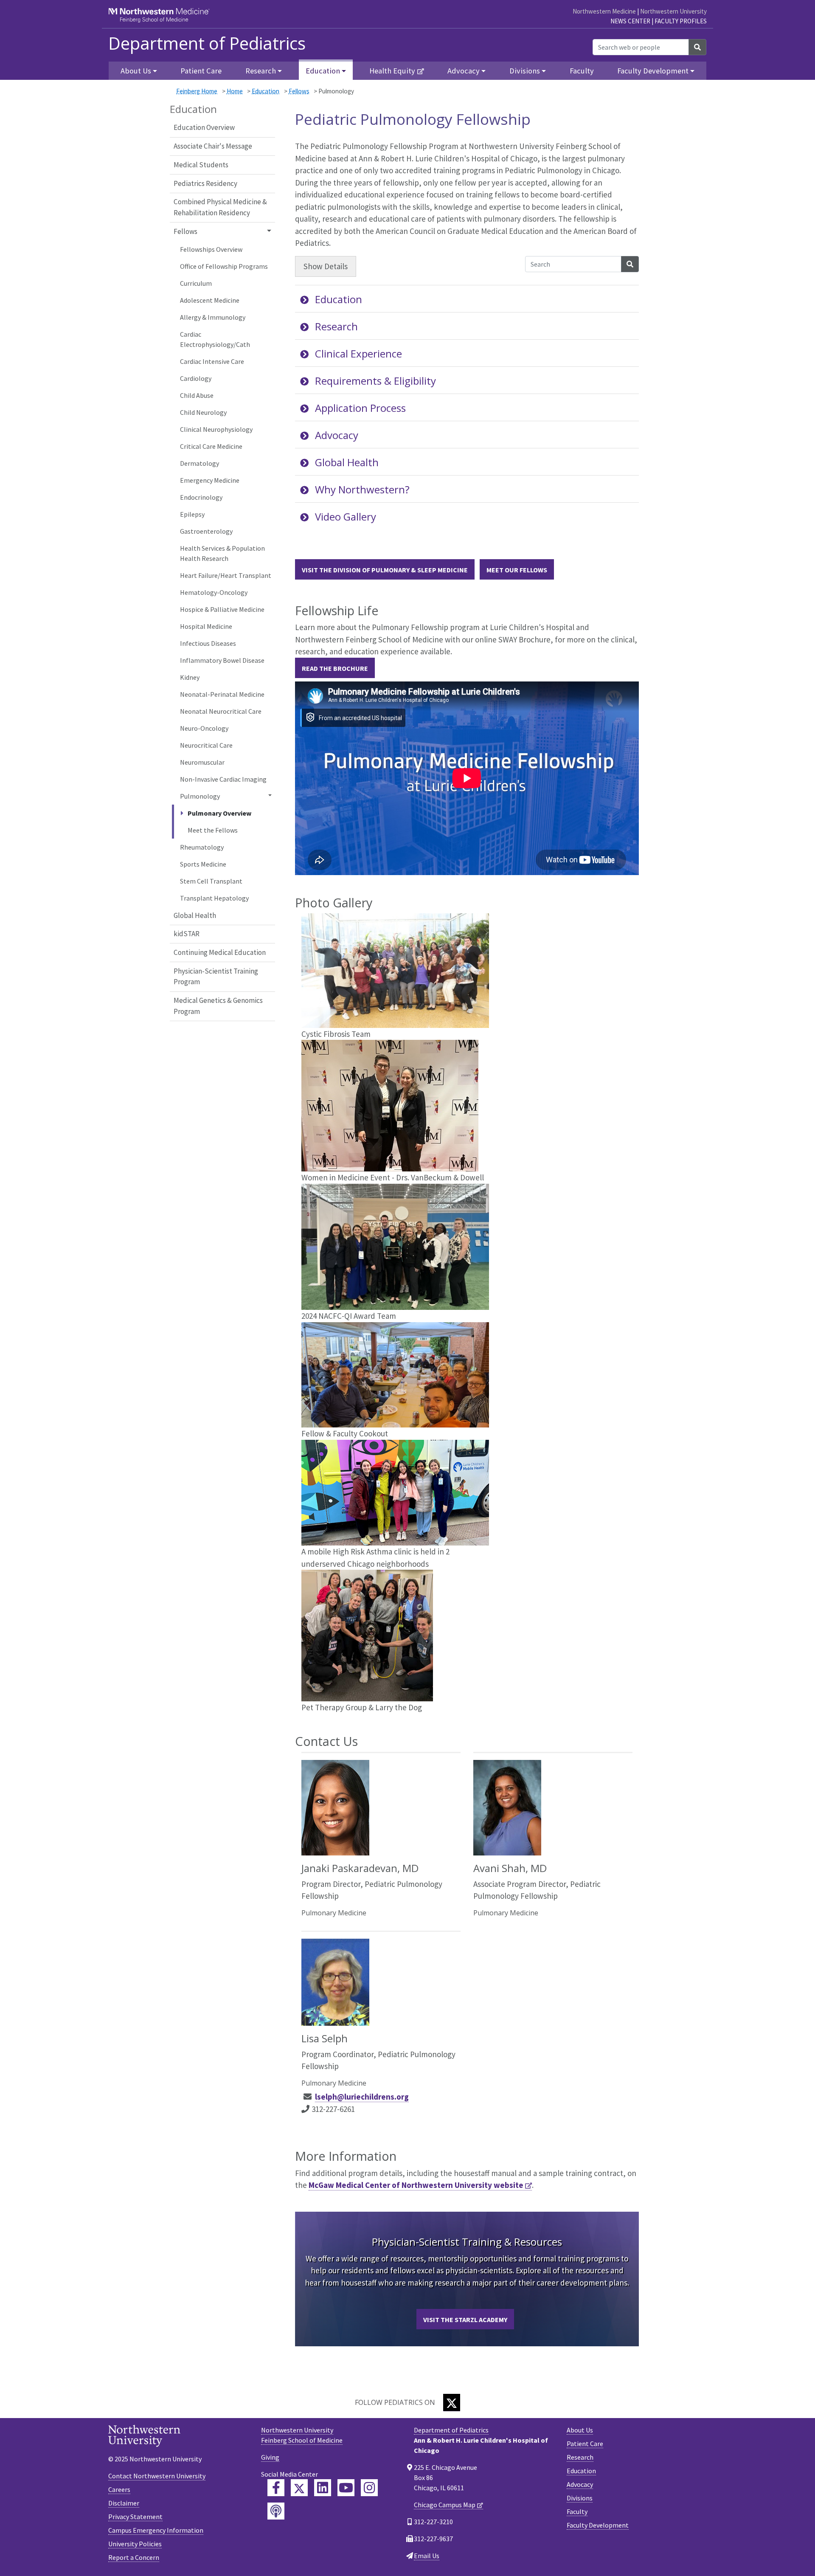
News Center (630, 21)
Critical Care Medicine (211, 446)
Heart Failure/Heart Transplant (226, 575)
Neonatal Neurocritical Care (221, 711)
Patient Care (201, 71)
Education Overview (204, 127)
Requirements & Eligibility (375, 381)
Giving (270, 2457)
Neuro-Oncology (204, 728)
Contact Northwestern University (157, 2476)
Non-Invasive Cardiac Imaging (223, 779)
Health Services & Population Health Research (222, 553)
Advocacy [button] (464, 71)
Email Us (427, 2556)
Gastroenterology (206, 531)
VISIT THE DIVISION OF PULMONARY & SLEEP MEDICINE (385, 570)
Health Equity (392, 71)
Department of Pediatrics (207, 43)
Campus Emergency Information (156, 2530)
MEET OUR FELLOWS (517, 570)
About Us (580, 2430)
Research (336, 326)
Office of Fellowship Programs (224, 266)
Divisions (580, 2498)
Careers (119, 2489)
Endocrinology (201, 497)
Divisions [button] (525, 71)
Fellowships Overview (211, 249)
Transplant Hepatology (214, 898)
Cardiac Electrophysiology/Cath (215, 339)
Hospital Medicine (206, 626)
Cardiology (196, 378)
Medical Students (201, 165)
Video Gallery (346, 517)
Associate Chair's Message (213, 146)
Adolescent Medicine (210, 300)
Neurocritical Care (206, 745)
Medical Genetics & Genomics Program (218, 1006)
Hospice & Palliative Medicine (222, 609)
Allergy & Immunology (213, 317)
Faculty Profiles (681, 21)
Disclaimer (124, 2503)
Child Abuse (197, 395)
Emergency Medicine (210, 480)
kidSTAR (187, 934)
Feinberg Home (197, 91)
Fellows (299, 91)
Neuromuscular (202, 762)
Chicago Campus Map (445, 2505)
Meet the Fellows (213, 830)
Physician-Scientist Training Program (216, 977)
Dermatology (200, 463)
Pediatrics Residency (205, 183)
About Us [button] (136, 71)
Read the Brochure (335, 668)
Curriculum (196, 283)
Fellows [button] (185, 231)
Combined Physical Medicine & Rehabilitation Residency (220, 207)
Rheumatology (202, 847)
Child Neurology (203, 412)
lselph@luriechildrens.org (362, 2097)
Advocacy (337, 435)
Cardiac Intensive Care (212, 361)
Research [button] (261, 71)
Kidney (190, 677)
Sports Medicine (203, 864)
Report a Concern (134, 2557)
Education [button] (323, 71)
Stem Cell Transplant (211, 881)
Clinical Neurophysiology (216, 429)
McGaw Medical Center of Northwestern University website (416, 2185)
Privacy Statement (135, 2517)
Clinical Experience (358, 353)
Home (235, 91)
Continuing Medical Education (220, 952)
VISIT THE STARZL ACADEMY (465, 2320)
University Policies (135, 2544)
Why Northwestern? (362, 489)
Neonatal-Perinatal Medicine (222, 694)
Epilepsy (192, 514)
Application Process (360, 408)
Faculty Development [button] (653, 71)
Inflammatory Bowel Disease (222, 660)
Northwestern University (673, 11)
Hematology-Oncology (214, 592)
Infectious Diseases (208, 643)
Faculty (582, 71)
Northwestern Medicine (604, 11)
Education (266, 91)
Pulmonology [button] (200, 796)
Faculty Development (598, 2525)
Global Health (195, 915)
